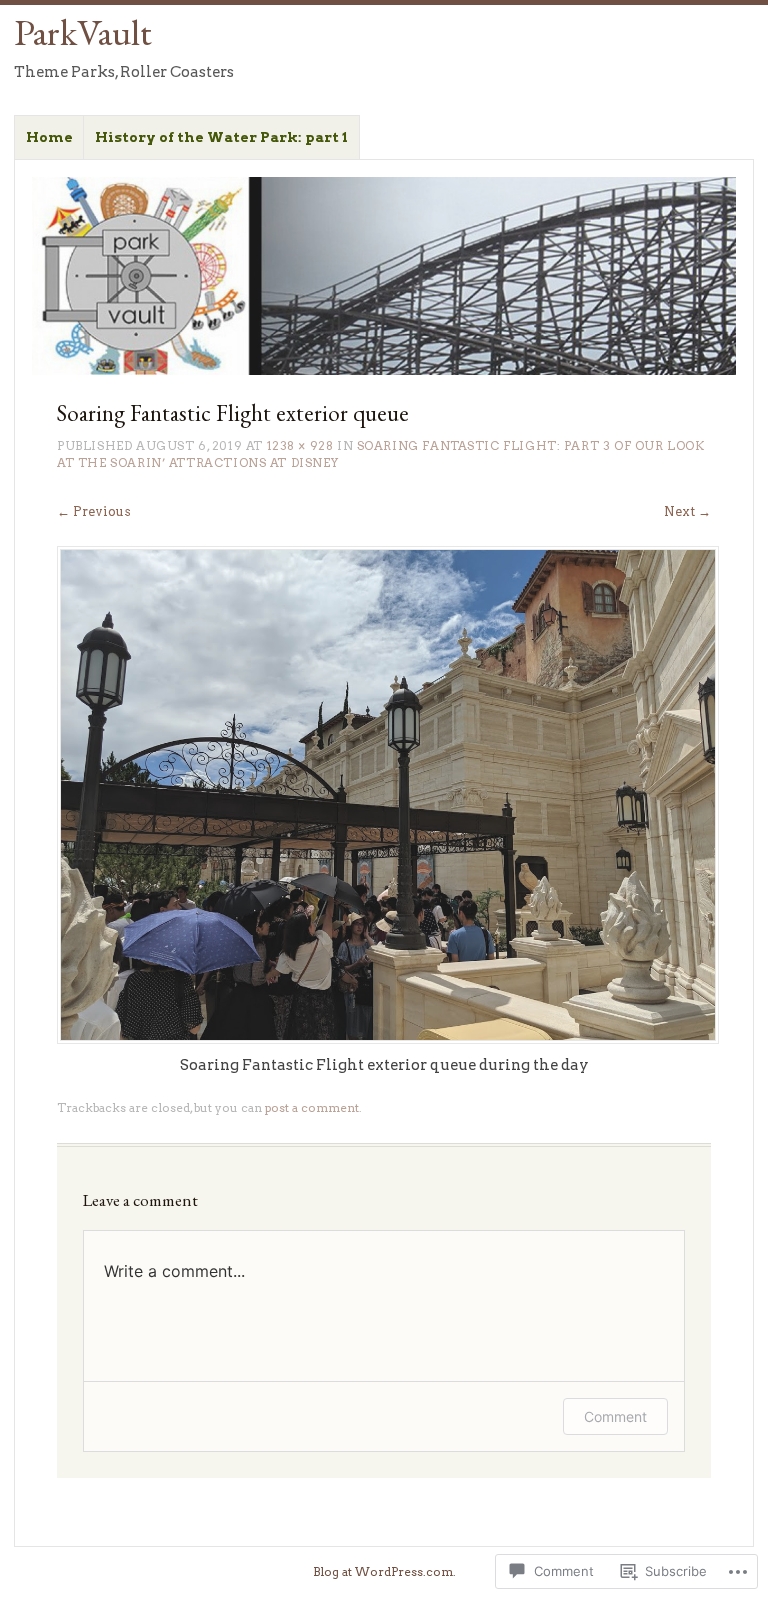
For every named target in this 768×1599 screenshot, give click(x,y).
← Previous (94, 511)
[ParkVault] (384, 276)
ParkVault (83, 32)
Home (49, 137)
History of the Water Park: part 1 (221, 137)
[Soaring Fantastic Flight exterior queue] (388, 1039)
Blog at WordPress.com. (384, 1572)
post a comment (312, 1108)
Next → (687, 511)
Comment (615, 1416)
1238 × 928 (300, 446)
